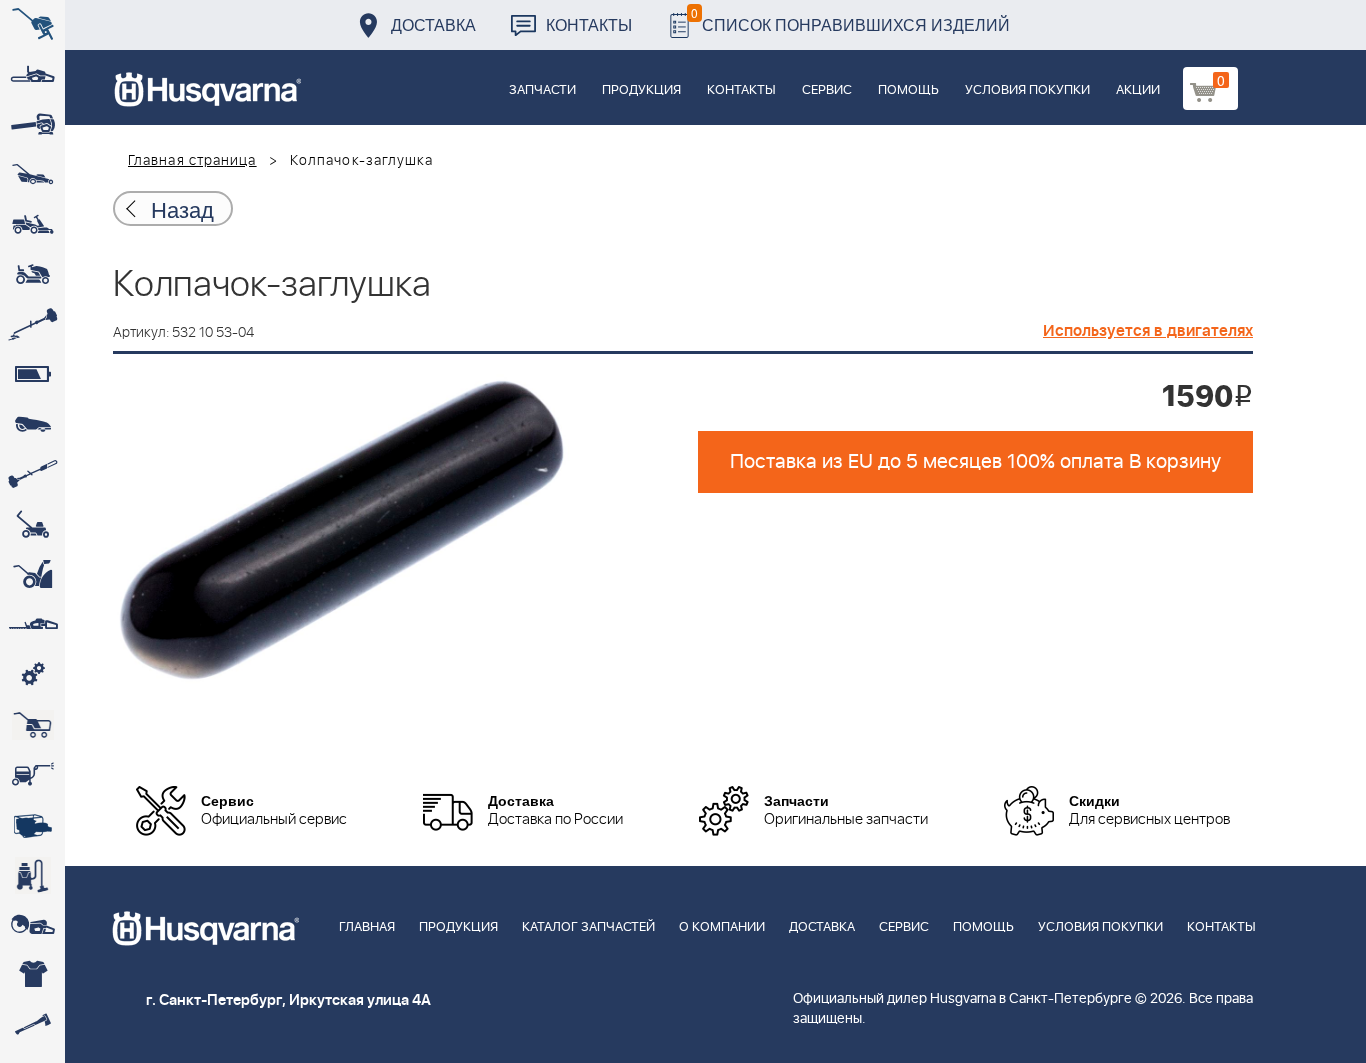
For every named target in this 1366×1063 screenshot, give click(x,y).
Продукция (641, 90)
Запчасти (542, 90)
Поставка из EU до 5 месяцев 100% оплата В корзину (975, 462)
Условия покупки (1027, 90)
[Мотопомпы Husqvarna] (32, 825)
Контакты (589, 24)
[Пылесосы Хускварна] (32, 875)
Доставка (433, 24)
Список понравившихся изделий (850, 19)
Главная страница (192, 161)
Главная (367, 927)
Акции (1138, 90)
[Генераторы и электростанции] (32, 725)
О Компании (722, 927)
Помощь (908, 90)
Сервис (827, 90)
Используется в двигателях (1148, 331)
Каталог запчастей (588, 927)
